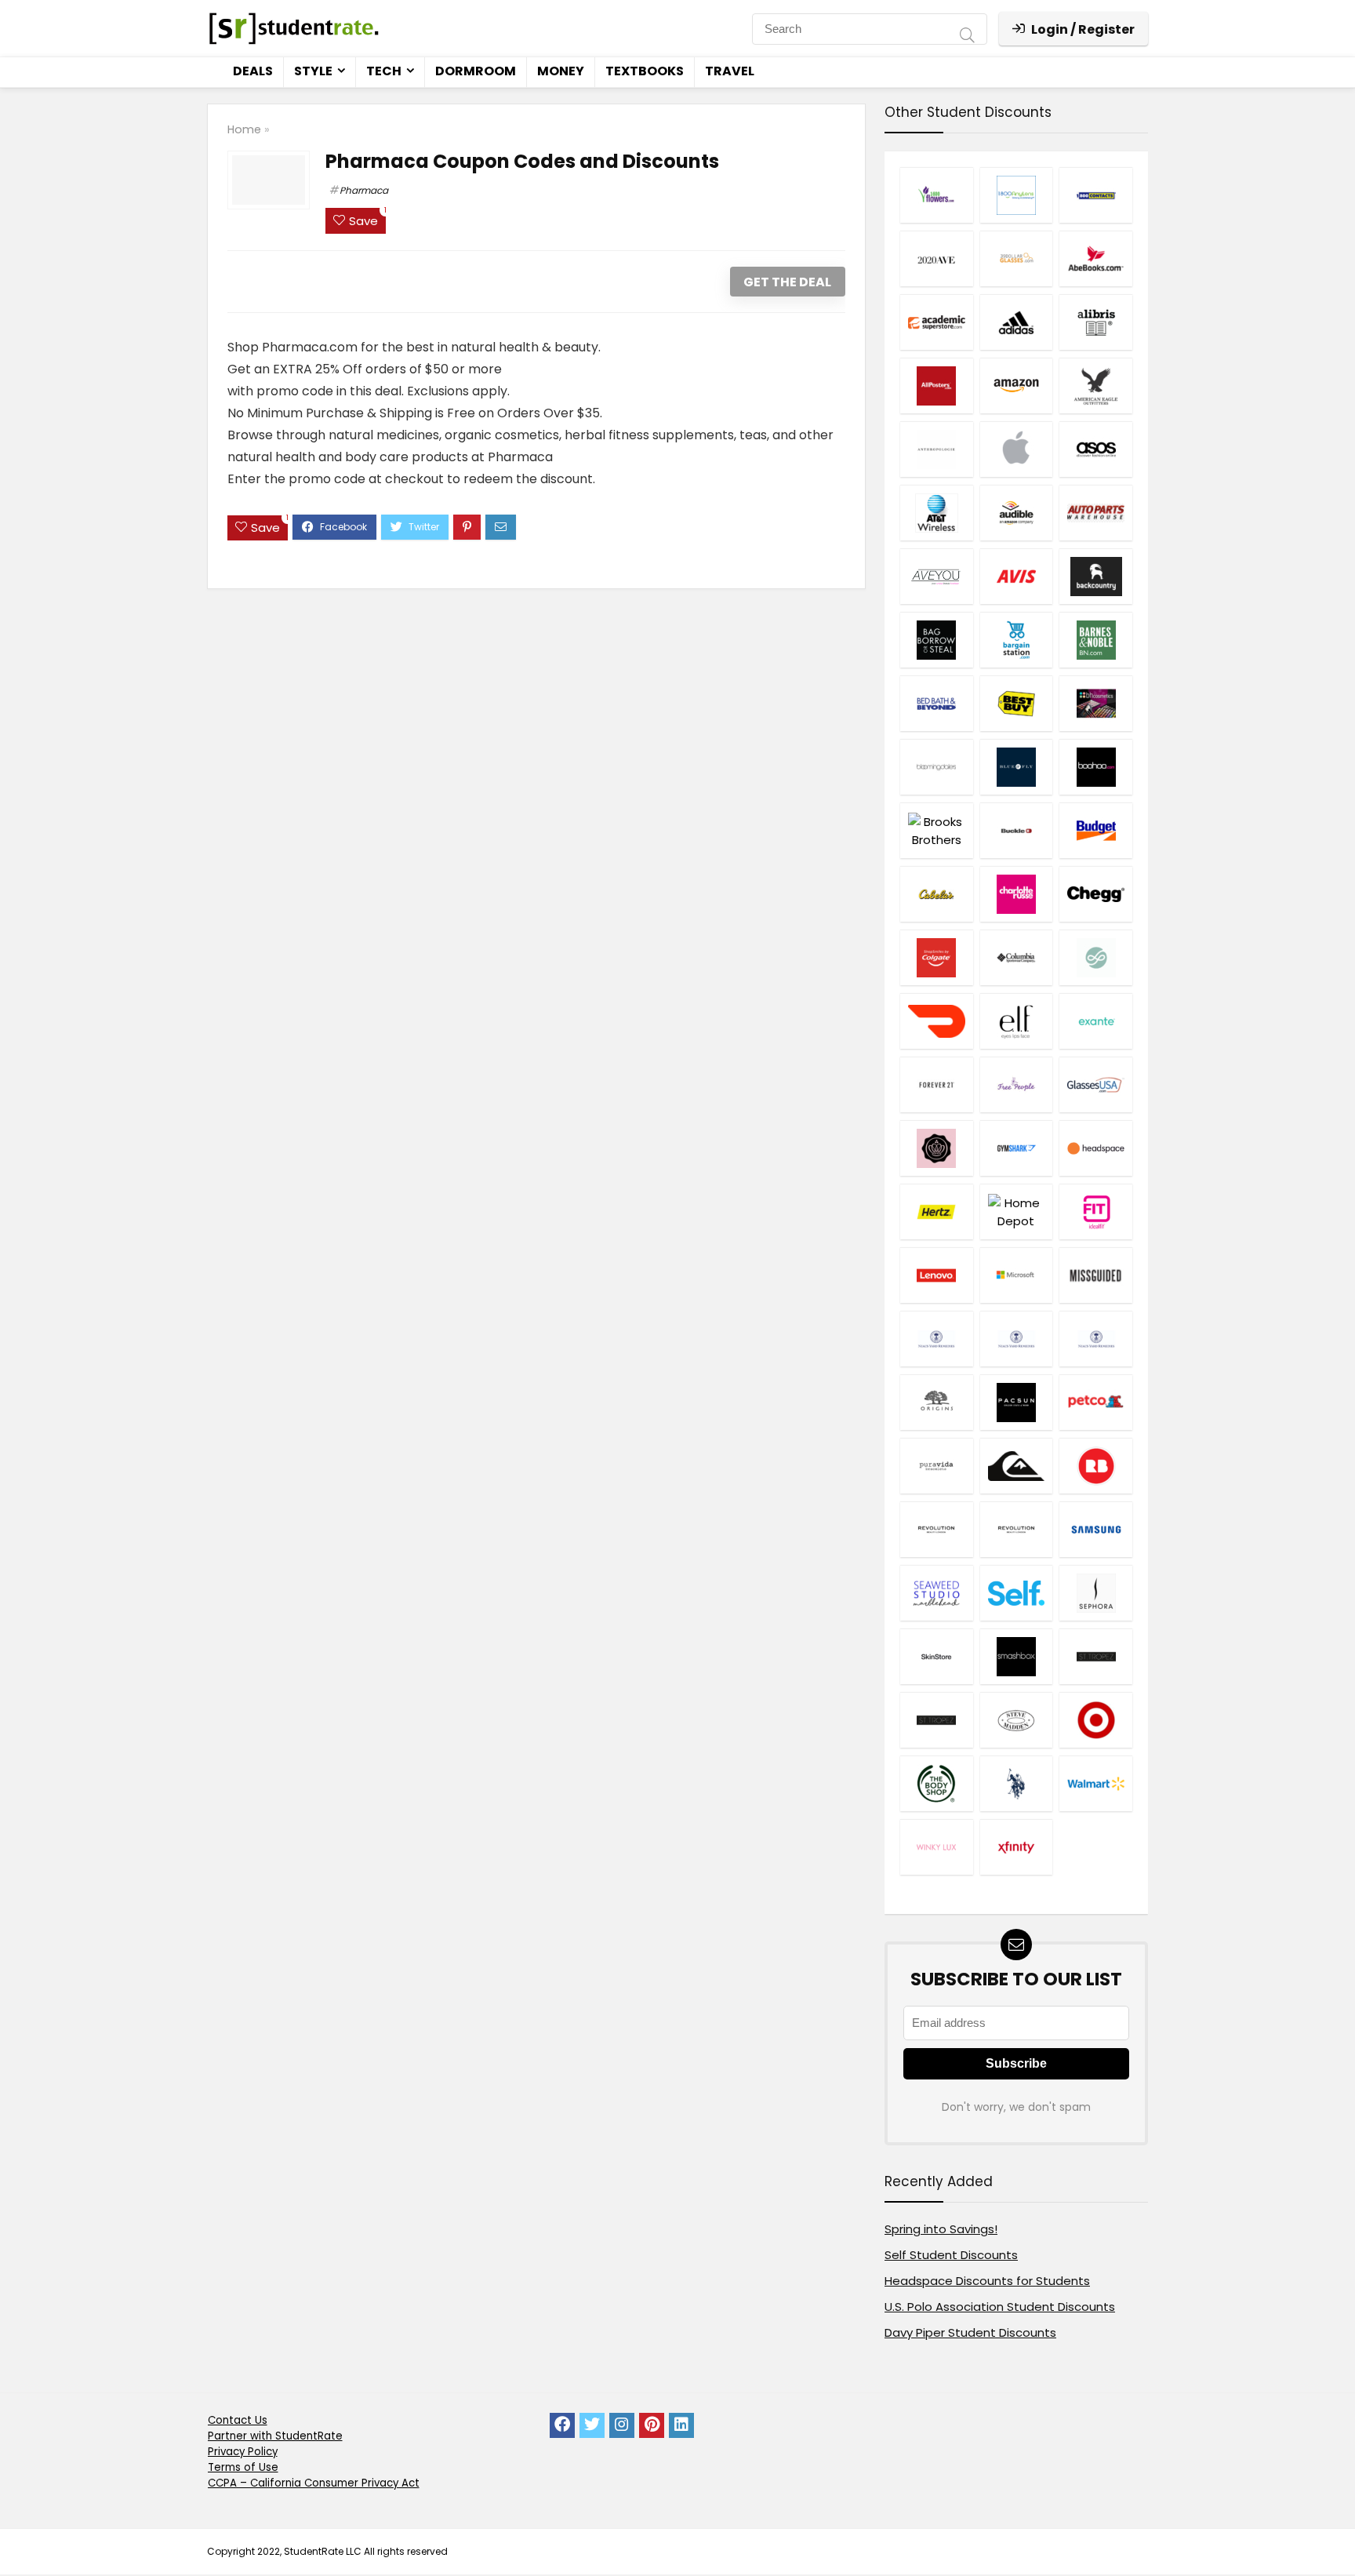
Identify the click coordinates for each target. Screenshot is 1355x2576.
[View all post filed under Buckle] (1016, 830)
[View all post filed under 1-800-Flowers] (936, 195)
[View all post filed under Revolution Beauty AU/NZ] (936, 1529)
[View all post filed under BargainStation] (1016, 640)
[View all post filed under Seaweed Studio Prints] (936, 1593)
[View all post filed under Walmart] (1095, 1783)
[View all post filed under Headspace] (1095, 1148)
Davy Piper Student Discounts (970, 2332)
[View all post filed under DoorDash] (936, 1021)
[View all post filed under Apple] (1016, 449)
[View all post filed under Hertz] (936, 1212)
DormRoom (476, 71)
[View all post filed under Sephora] (1095, 1593)
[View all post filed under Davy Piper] (1095, 957)
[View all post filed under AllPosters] (936, 386)
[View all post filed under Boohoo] (1095, 767)
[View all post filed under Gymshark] (1016, 1148)
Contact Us (238, 2420)
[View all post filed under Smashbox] (1016, 1656)
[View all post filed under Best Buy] (1016, 703)
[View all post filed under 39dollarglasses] (1016, 258)
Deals (253, 71)
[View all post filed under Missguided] (1095, 1275)
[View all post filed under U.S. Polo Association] (1016, 1783)
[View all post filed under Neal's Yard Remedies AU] (936, 1339)
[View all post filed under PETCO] (1095, 1402)
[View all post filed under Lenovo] (936, 1275)
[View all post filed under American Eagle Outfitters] (1095, 386)
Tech (384, 71)
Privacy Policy (243, 2452)
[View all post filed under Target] (1095, 1720)
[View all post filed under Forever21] (936, 1084)
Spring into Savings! (941, 2229)
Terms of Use (243, 2467)
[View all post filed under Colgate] (936, 957)
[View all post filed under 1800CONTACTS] (1095, 195)
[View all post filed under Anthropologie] (936, 449)
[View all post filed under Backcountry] (1095, 576)
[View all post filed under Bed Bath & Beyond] (936, 703)
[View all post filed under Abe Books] (1095, 258)
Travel (730, 71)
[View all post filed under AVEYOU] (936, 576)
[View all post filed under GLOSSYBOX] (936, 1148)
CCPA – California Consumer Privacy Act (314, 2483)
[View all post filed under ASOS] (1095, 449)
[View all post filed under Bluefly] (1016, 767)
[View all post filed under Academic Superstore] (936, 322)
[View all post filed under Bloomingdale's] (936, 767)
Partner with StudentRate (275, 2436)
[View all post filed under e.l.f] (1016, 1021)
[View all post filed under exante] (1095, 1021)
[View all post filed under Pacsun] (1016, 1402)
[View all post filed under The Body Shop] (936, 1783)
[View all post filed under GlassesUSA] (1095, 1084)
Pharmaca (364, 190)
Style (313, 71)
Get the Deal (787, 282)
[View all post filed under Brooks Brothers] (936, 830)
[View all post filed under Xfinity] (1016, 1847)
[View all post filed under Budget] (1095, 830)
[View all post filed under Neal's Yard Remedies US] (1095, 1339)
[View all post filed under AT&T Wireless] (936, 513)
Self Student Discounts (951, 2255)
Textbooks (645, 71)
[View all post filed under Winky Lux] (936, 1847)
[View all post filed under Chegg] (1095, 894)
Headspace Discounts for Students (987, 2281)
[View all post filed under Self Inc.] (1016, 1593)
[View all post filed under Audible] (1016, 513)
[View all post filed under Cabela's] (936, 894)
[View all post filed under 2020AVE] (936, 258)
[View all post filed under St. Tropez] (1095, 1656)
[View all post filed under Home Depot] (1016, 1212)
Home (244, 129)
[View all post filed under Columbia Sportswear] (1016, 957)
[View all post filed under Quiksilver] (1016, 1466)
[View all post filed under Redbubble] (1095, 1466)
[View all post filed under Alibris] (1095, 322)
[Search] (967, 37)
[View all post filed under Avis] (1016, 576)
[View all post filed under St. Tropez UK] (936, 1720)
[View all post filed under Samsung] (1095, 1529)
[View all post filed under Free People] (1016, 1084)
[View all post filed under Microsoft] (1016, 1275)
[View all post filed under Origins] (936, 1402)
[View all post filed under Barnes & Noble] (1095, 640)
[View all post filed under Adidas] (1016, 322)
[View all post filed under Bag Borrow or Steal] (936, 640)
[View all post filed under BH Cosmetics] (1095, 703)
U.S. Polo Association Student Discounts (1000, 2307)
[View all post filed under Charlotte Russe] (1016, 894)
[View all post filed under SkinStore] (936, 1656)
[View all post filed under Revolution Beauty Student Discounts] (1016, 1529)
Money (561, 71)
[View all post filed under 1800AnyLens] (1016, 195)
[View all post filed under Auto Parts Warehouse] (1095, 513)
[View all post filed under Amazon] (1016, 386)
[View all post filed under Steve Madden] (1016, 1720)
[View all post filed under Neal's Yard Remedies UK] (1016, 1339)
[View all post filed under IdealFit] (1095, 1212)
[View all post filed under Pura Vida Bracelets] (936, 1466)
